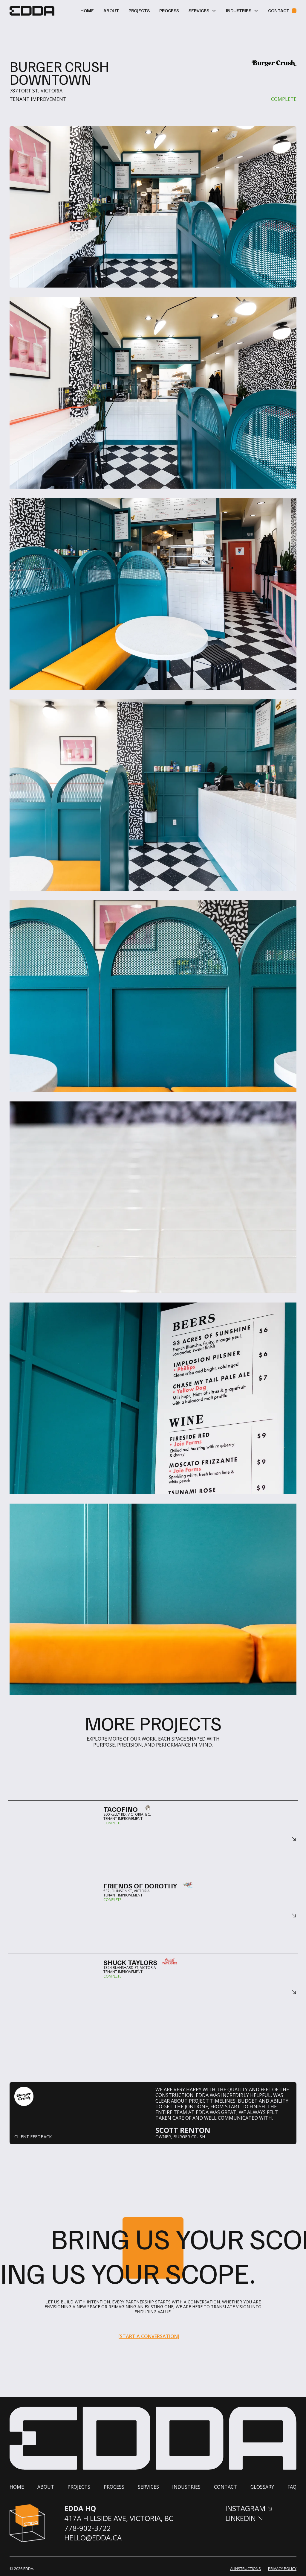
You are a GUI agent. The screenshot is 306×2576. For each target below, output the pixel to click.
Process (169, 10)
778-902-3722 (88, 2528)
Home (87, 10)
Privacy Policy (282, 2569)
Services (148, 2487)
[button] (202, 11)
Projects (139, 10)
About (111, 10)
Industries (186, 2487)
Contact (225, 2487)
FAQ (292, 2487)
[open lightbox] (153, 393)
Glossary (262, 2487)
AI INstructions (245, 2569)
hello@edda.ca (93, 2538)
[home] (32, 11)
